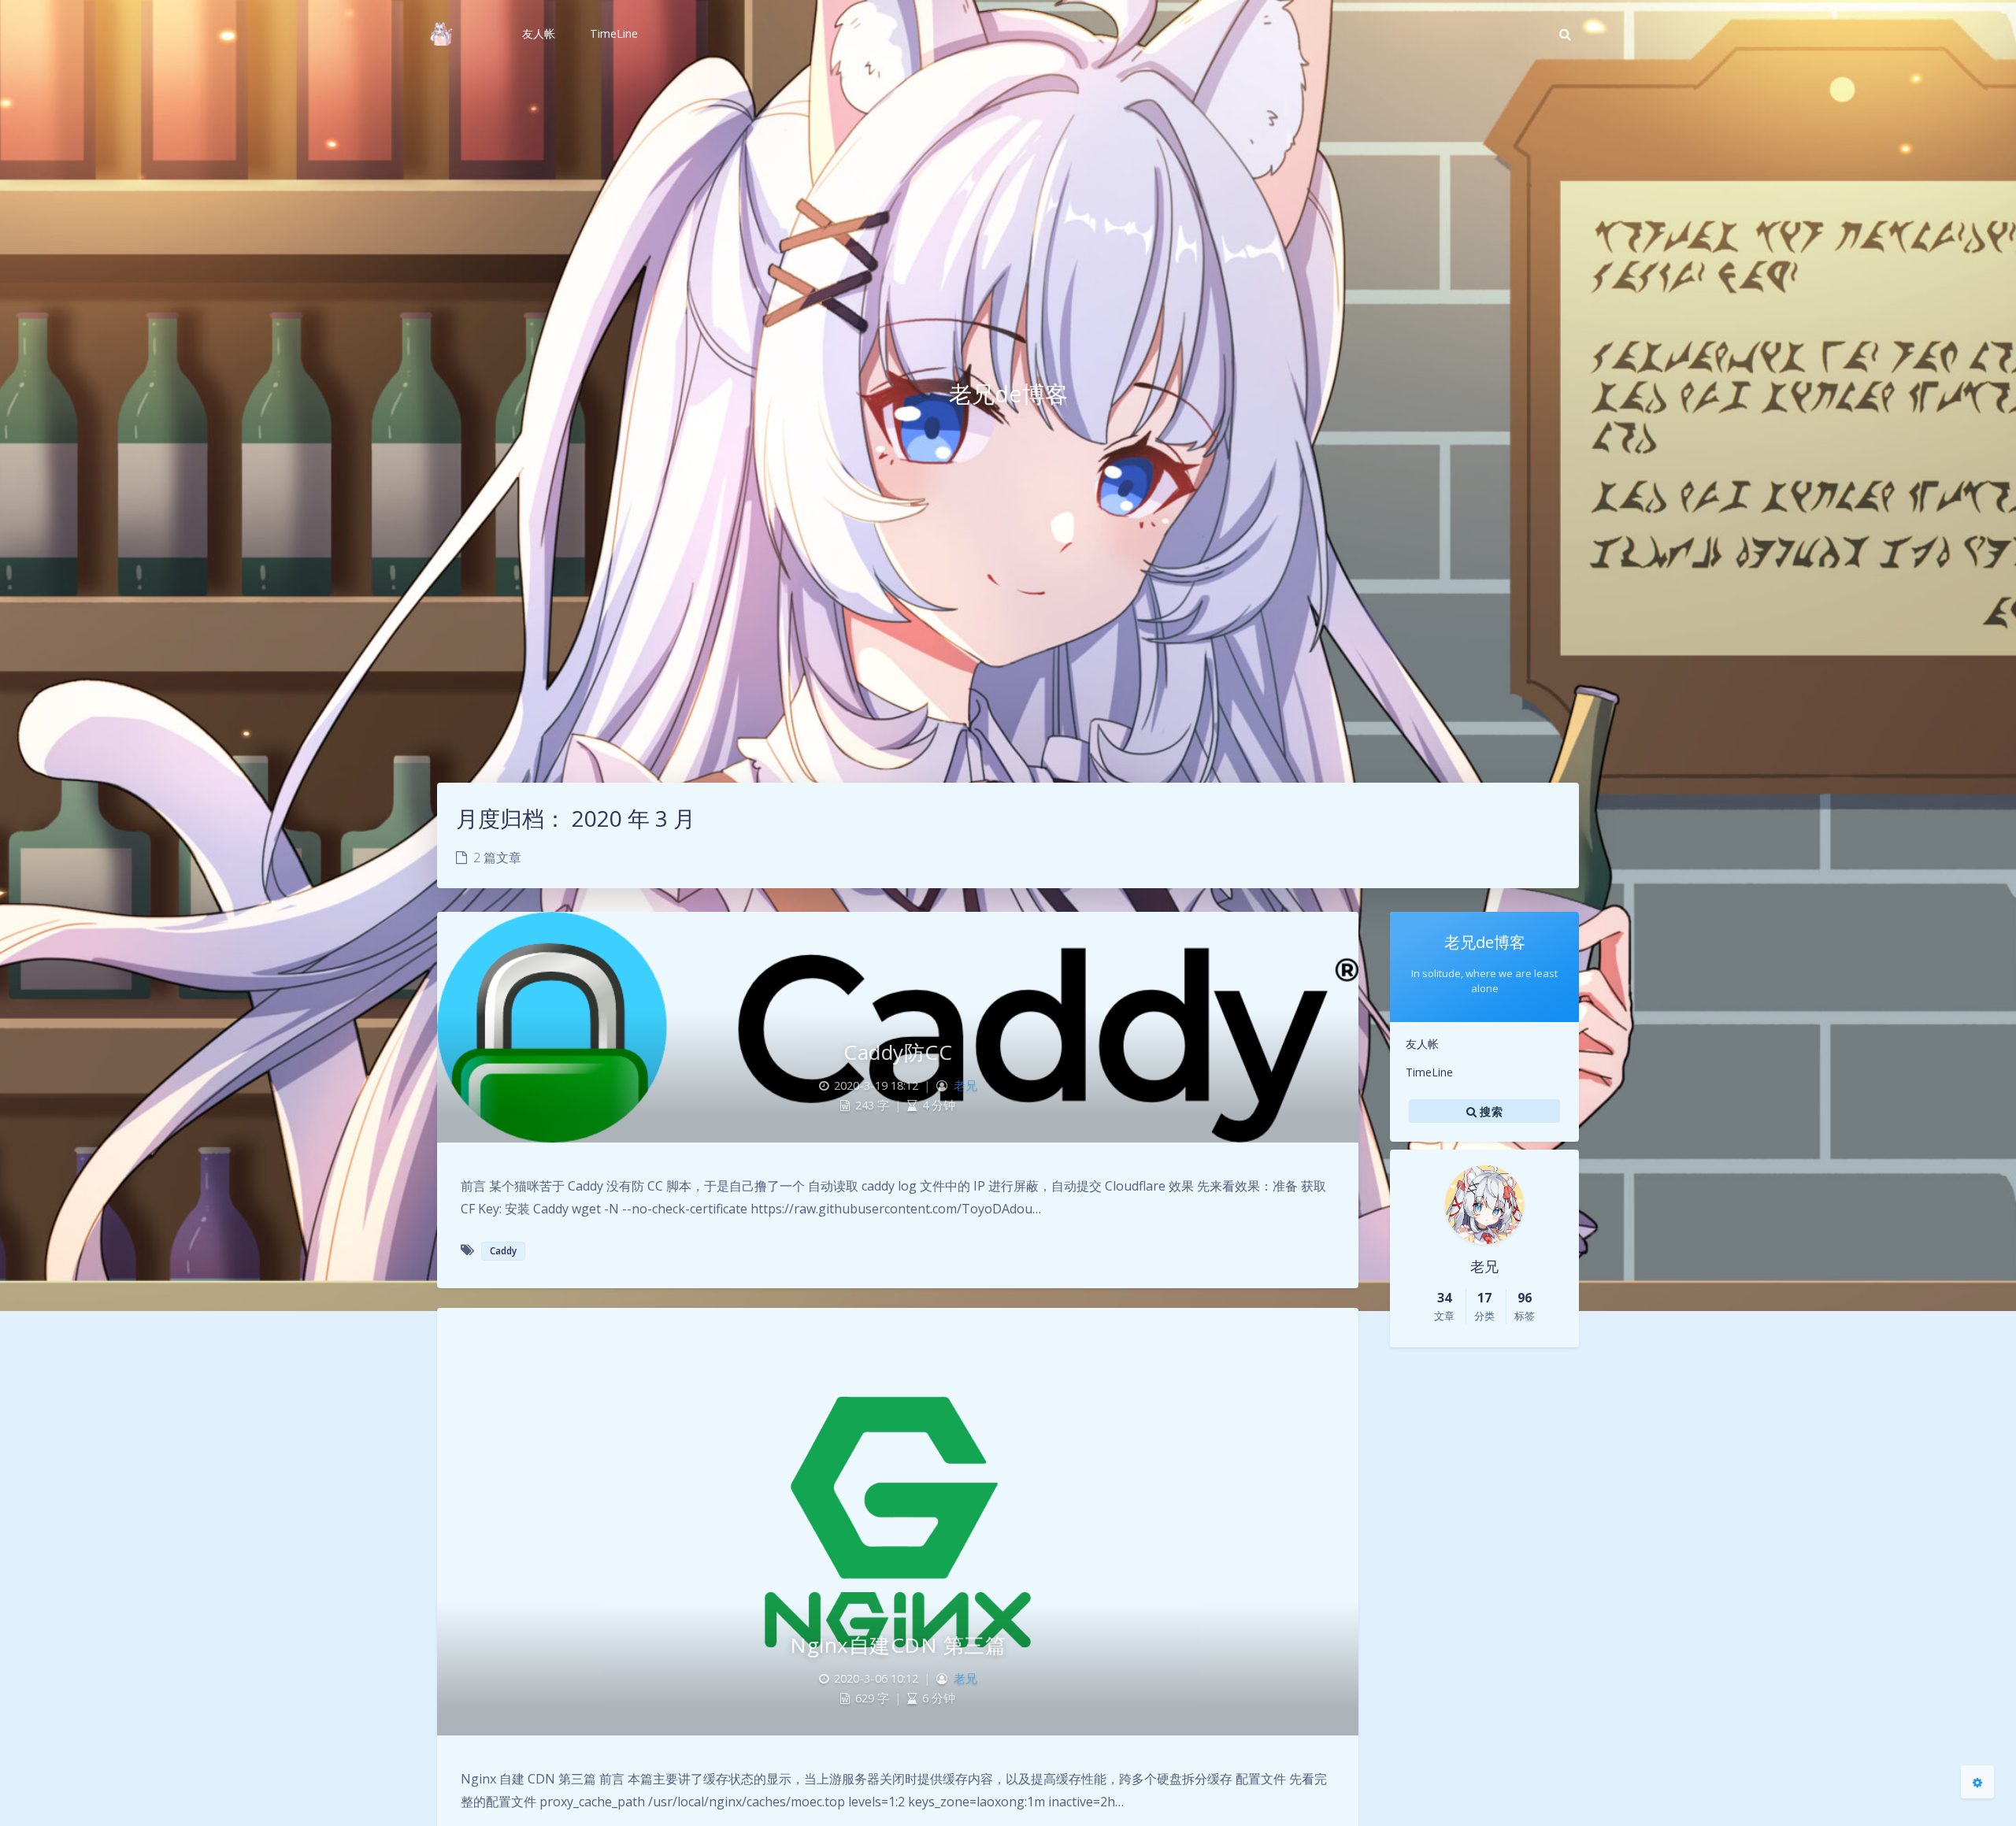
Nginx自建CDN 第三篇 (898, 1645)
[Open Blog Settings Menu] (1977, 1782)
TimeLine (1429, 1072)
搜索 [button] (1490, 1111)
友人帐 (1422, 1044)
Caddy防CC (898, 1052)
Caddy (503, 1251)
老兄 (965, 1085)
